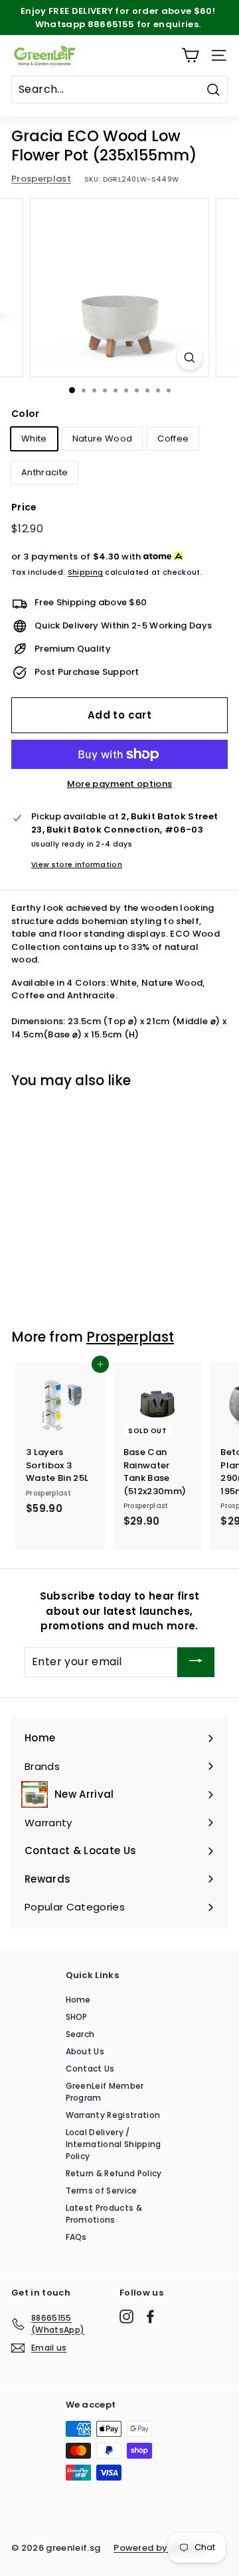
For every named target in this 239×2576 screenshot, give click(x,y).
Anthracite (44, 472)
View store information (77, 865)
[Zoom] (190, 358)
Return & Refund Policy (114, 2173)
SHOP (77, 2017)
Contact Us (90, 2069)
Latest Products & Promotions (104, 2214)
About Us (85, 2051)
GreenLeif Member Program (105, 2092)
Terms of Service (102, 2191)
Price (24, 507)
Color (26, 414)
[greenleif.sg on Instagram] (126, 2316)
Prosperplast (41, 179)
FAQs (76, 2237)
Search (80, 2034)
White (34, 439)
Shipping (86, 572)
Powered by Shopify (159, 2548)
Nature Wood (103, 439)
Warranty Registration (113, 2115)
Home (78, 2000)
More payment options (120, 784)
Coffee (173, 439)
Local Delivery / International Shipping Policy (114, 2144)
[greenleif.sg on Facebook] (150, 2316)
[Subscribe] (196, 1662)
